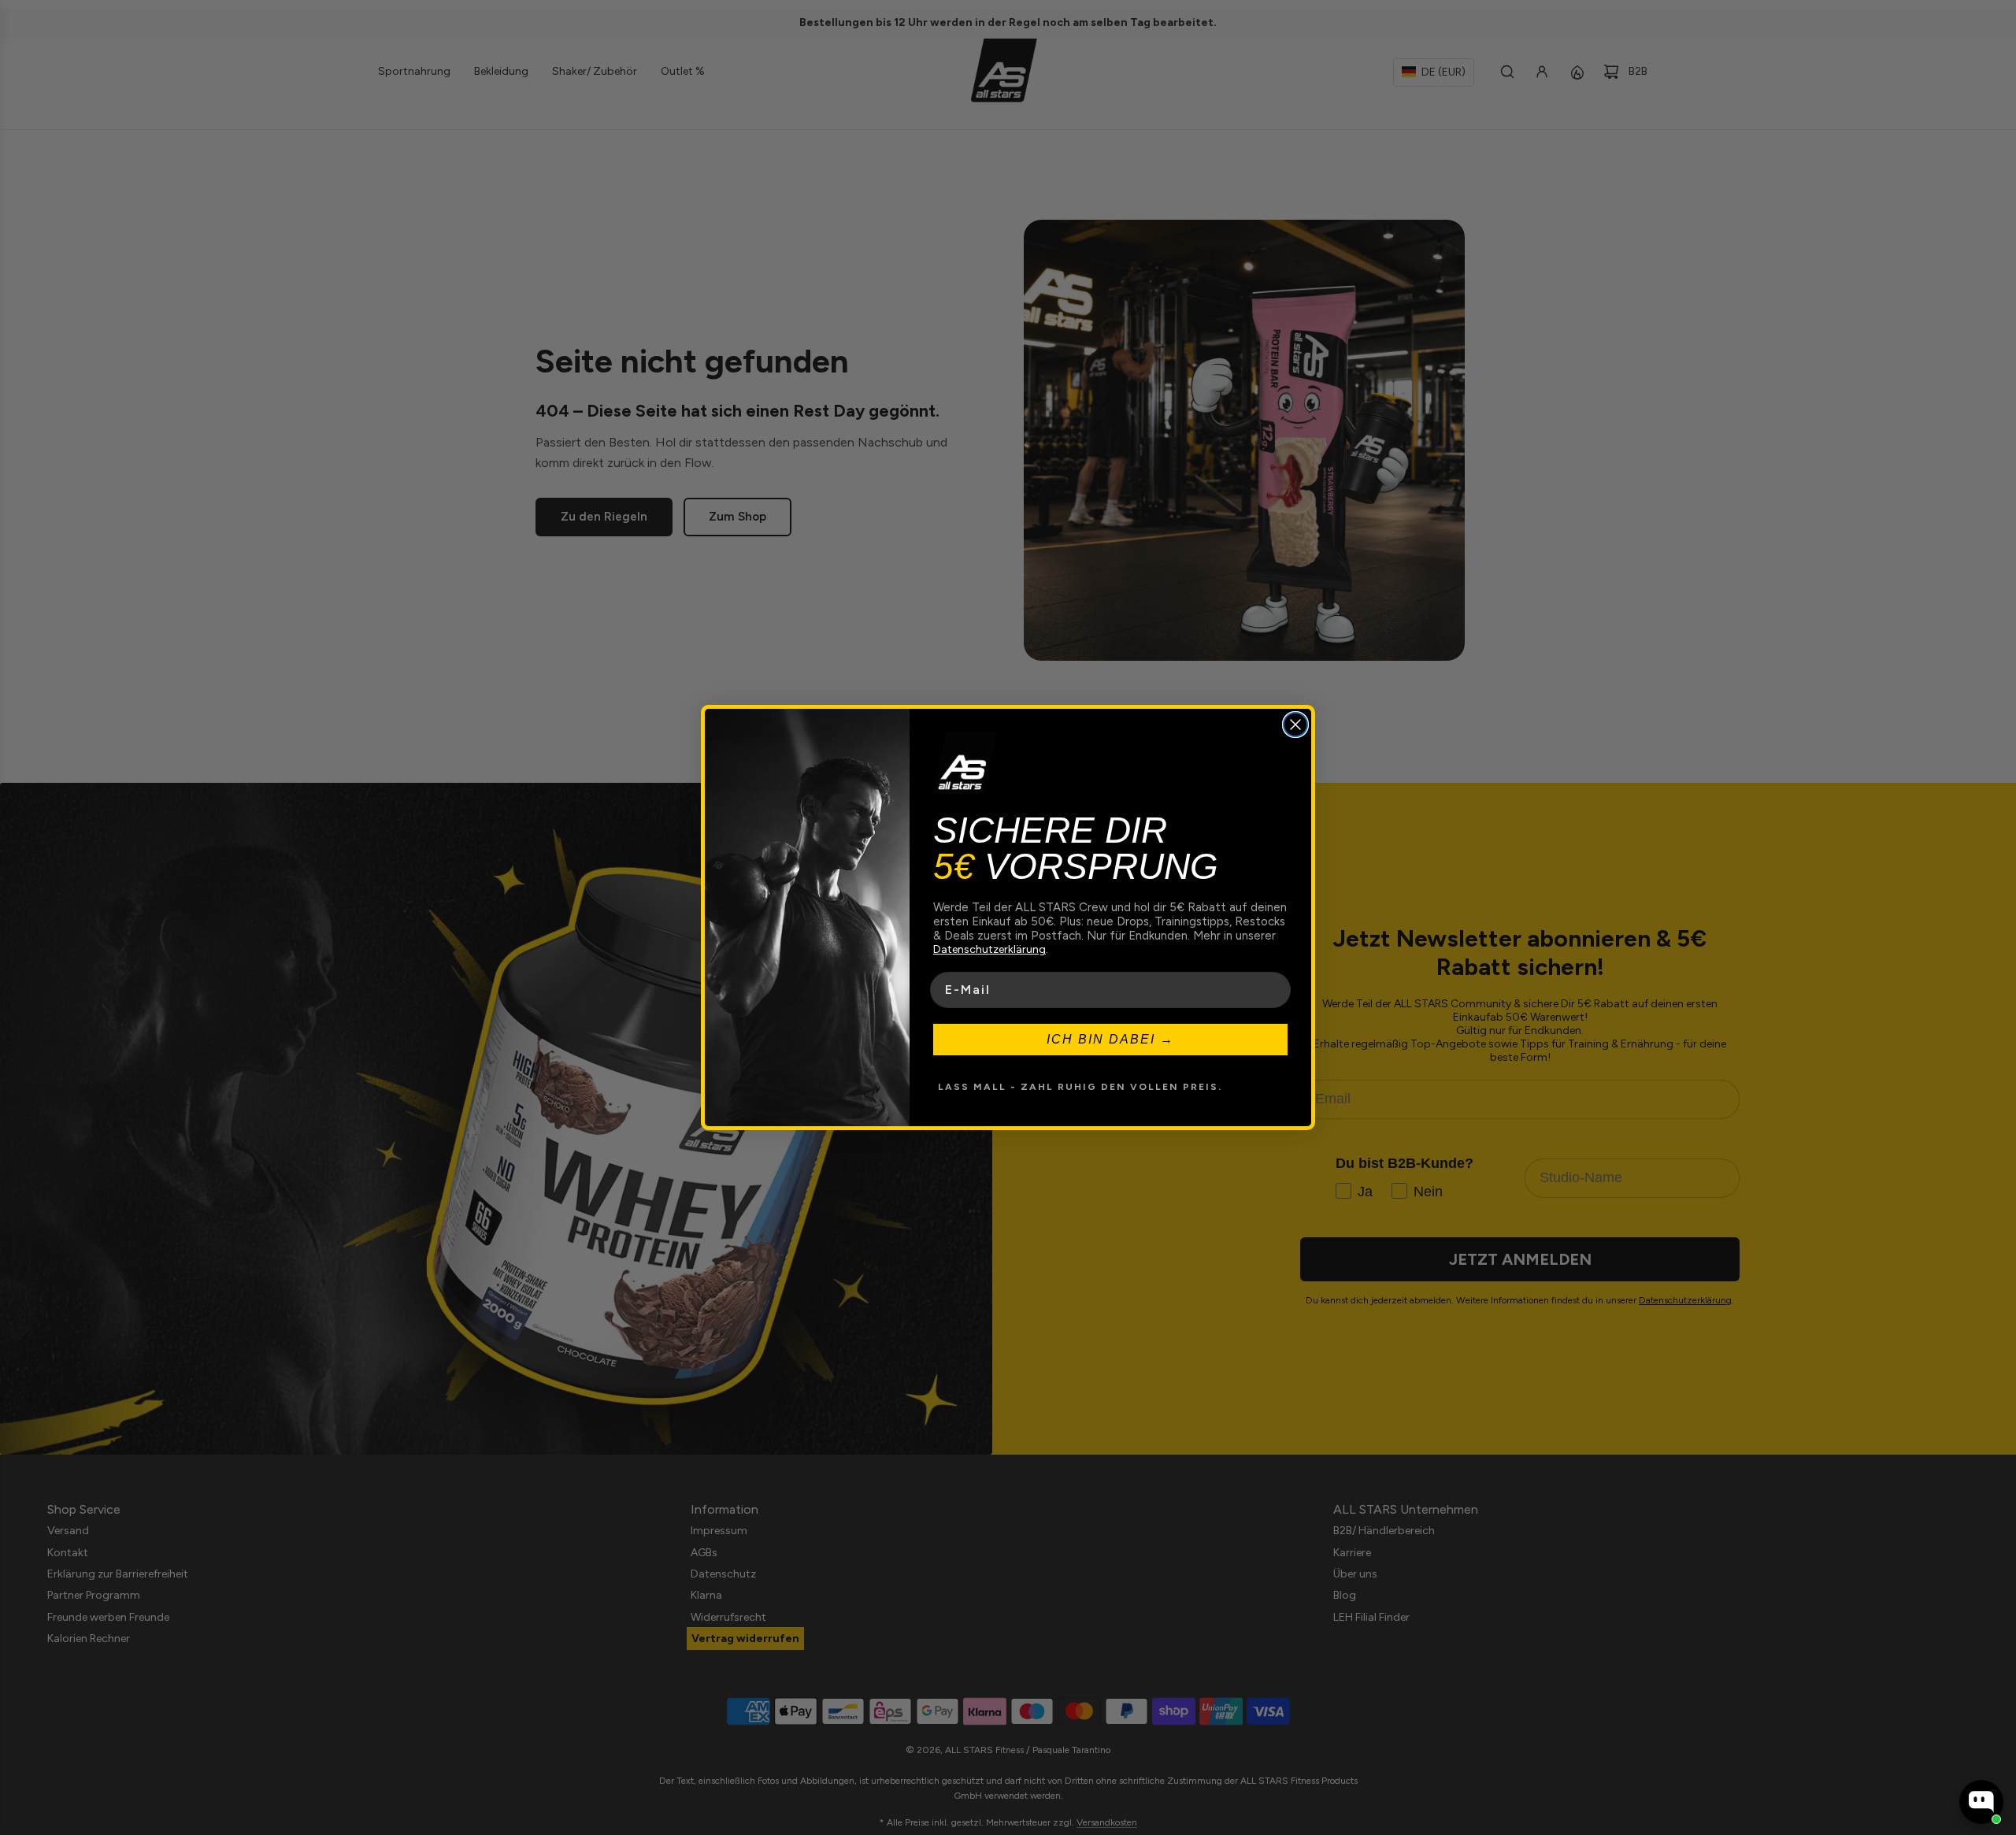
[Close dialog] (1295, 725)
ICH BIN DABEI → (1110, 1039)
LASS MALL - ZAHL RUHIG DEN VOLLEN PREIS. (1080, 1087)
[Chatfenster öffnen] (1981, 1802)
